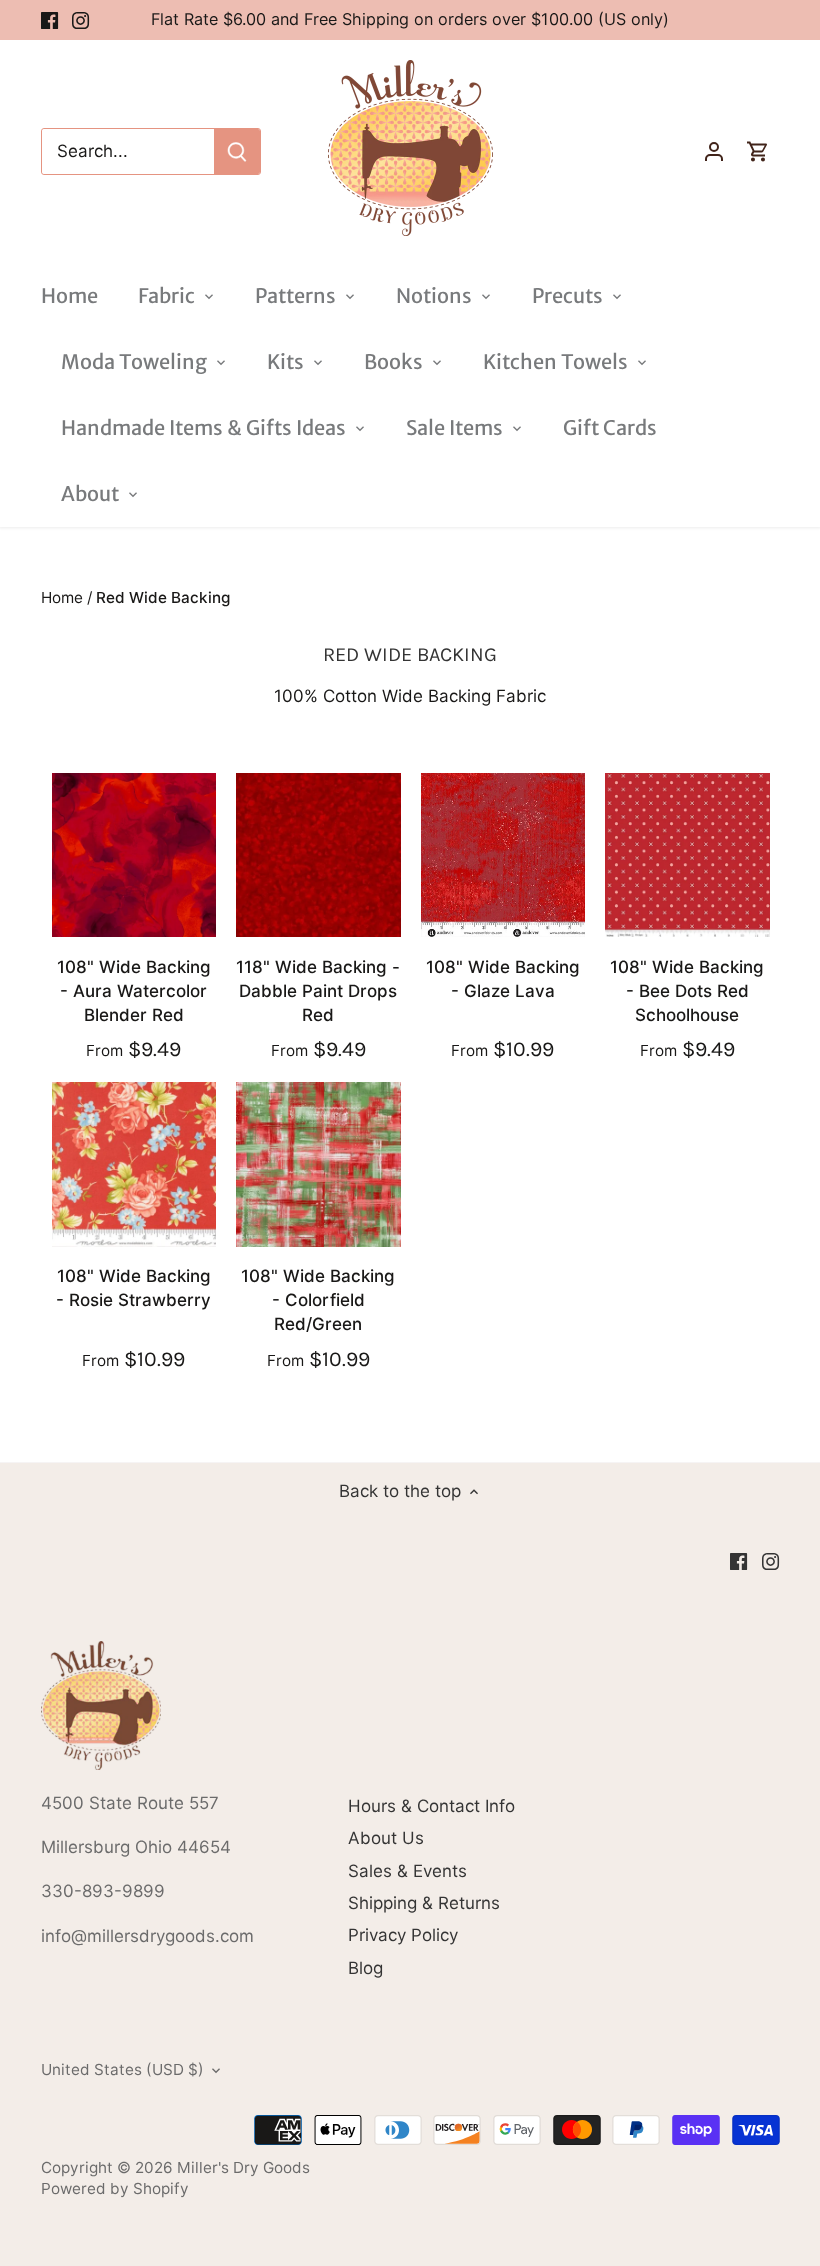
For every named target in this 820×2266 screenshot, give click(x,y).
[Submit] (237, 151)
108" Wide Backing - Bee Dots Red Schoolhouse (687, 991)
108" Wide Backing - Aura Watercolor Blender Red (134, 991)
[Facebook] (49, 20)
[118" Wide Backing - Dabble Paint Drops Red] (318, 855)
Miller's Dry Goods (243, 2167)
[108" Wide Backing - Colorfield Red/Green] (318, 1164)
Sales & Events (407, 1871)
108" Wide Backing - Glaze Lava (503, 979)
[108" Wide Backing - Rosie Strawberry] (134, 1164)
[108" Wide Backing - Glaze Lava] (503, 855)
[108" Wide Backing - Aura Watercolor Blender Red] (134, 855)
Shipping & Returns (424, 1903)
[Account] (714, 151)
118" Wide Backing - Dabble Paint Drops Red (318, 991)
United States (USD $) (122, 2070)
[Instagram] (80, 20)
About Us (386, 1838)
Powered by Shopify (115, 2188)
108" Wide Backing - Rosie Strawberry (133, 1288)
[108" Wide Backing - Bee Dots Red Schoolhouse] (687, 855)
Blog (365, 1968)
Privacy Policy (403, 1935)
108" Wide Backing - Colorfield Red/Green (318, 1300)
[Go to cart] (758, 151)
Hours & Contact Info (431, 1806)
